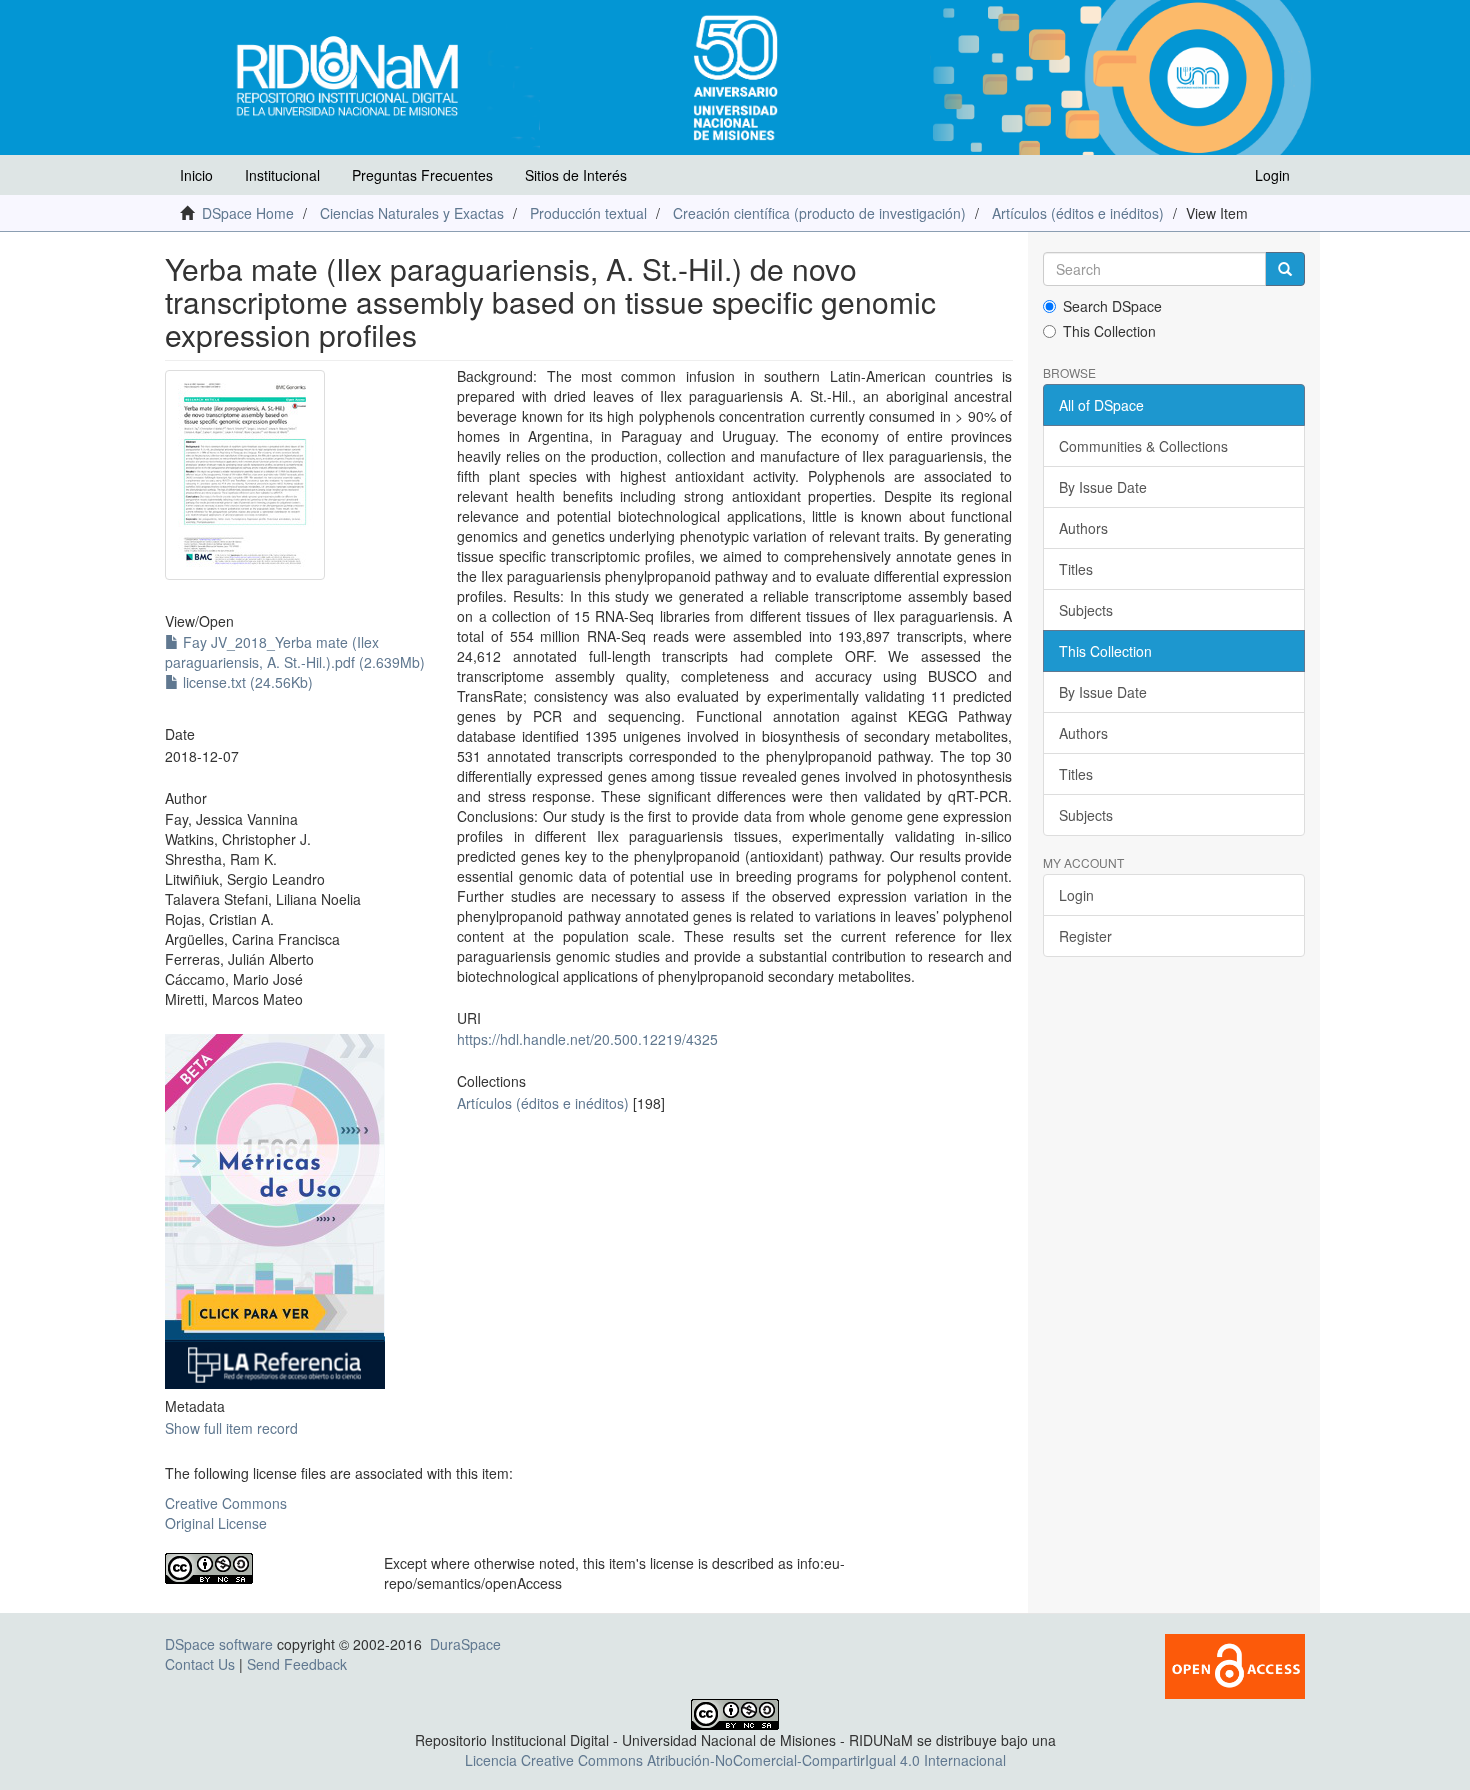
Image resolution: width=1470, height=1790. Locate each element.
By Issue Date (1103, 487)
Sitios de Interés (576, 175)
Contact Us (200, 1664)
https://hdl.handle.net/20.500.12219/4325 (587, 1039)
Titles (1076, 569)
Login (1076, 895)
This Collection (1109, 331)
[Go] (1285, 269)
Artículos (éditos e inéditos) (1078, 213)
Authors (1083, 528)
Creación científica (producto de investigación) (819, 213)
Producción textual (588, 213)
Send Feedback (297, 1664)
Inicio (196, 175)
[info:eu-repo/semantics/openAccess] (259, 1568)
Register (1085, 936)
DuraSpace (465, 1644)
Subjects (1086, 610)
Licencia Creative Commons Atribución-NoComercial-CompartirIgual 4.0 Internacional (735, 1760)
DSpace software (219, 1644)
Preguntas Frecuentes (422, 175)
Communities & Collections (1143, 446)
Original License (216, 1523)
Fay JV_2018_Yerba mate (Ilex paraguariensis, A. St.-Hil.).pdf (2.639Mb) (295, 652)
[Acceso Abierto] (1235, 1664)
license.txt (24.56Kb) (246, 682)
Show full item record (231, 1428)
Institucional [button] (282, 175)
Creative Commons (226, 1503)
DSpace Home (248, 213)
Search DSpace (1112, 306)
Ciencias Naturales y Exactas (412, 213)
